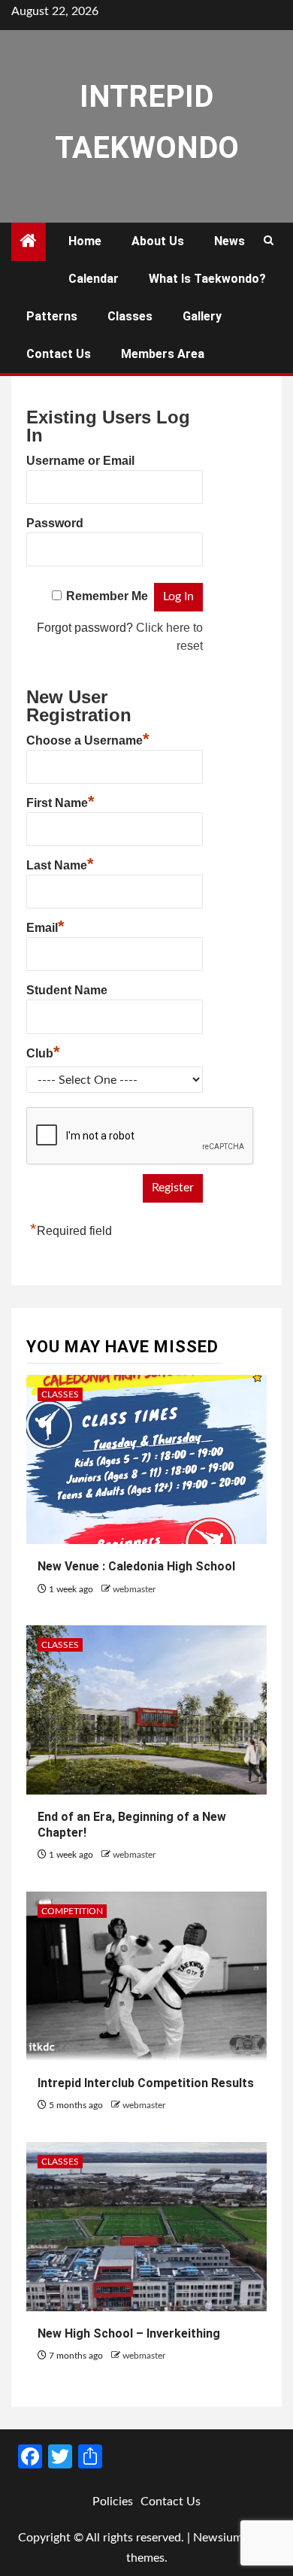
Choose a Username (88, 739)
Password (55, 523)
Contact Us (59, 354)
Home (85, 241)
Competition (72, 1911)
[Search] (269, 241)
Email (45, 926)
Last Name (60, 863)
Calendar (94, 279)
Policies (113, 2502)
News (230, 241)
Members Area (163, 354)
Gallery (202, 316)
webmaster (134, 1589)
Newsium (218, 2538)
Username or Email (80, 461)
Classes (130, 316)
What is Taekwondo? (207, 279)
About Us (158, 241)
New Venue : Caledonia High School (136, 1566)
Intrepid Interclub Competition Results (146, 2083)
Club (43, 1051)
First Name (60, 801)
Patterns (52, 316)
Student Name (67, 990)
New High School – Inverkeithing (129, 2333)
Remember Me (107, 596)
